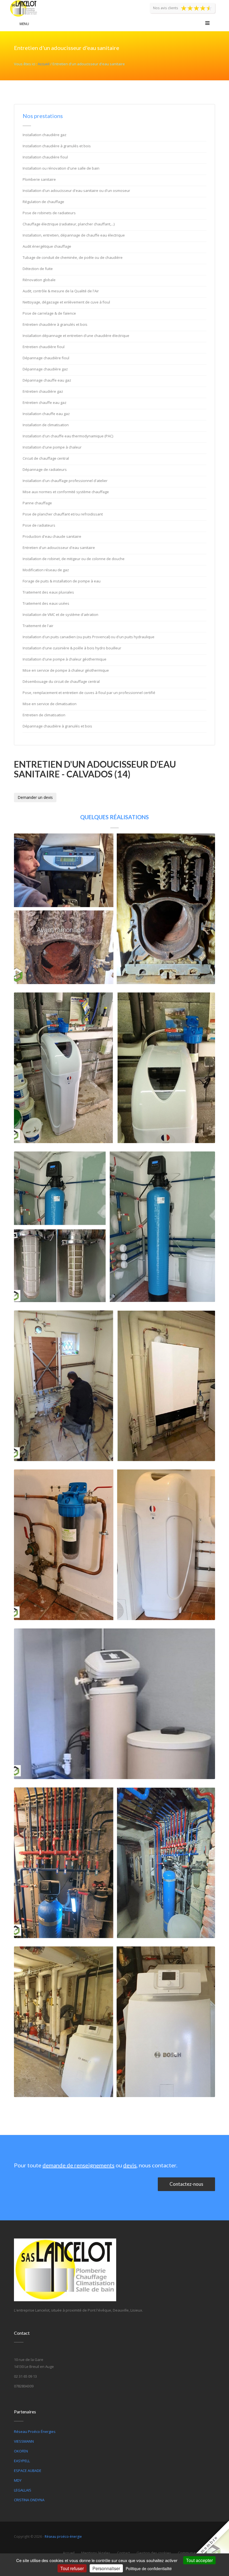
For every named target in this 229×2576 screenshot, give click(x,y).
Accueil (44, 64)
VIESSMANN (24, 2441)
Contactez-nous (186, 2184)
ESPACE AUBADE (28, 2471)
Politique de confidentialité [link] (149, 2568)
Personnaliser (106, 2568)
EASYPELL (22, 2461)
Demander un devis (35, 797)
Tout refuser (72, 2568)
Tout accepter (199, 2560)
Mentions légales (96, 2553)
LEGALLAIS (23, 2490)
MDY (18, 2480)
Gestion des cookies (154, 2553)
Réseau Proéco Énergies (35, 2432)
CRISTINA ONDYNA (29, 2500)
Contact (123, 2553)
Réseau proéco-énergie (63, 2537)
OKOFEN (21, 2451)
